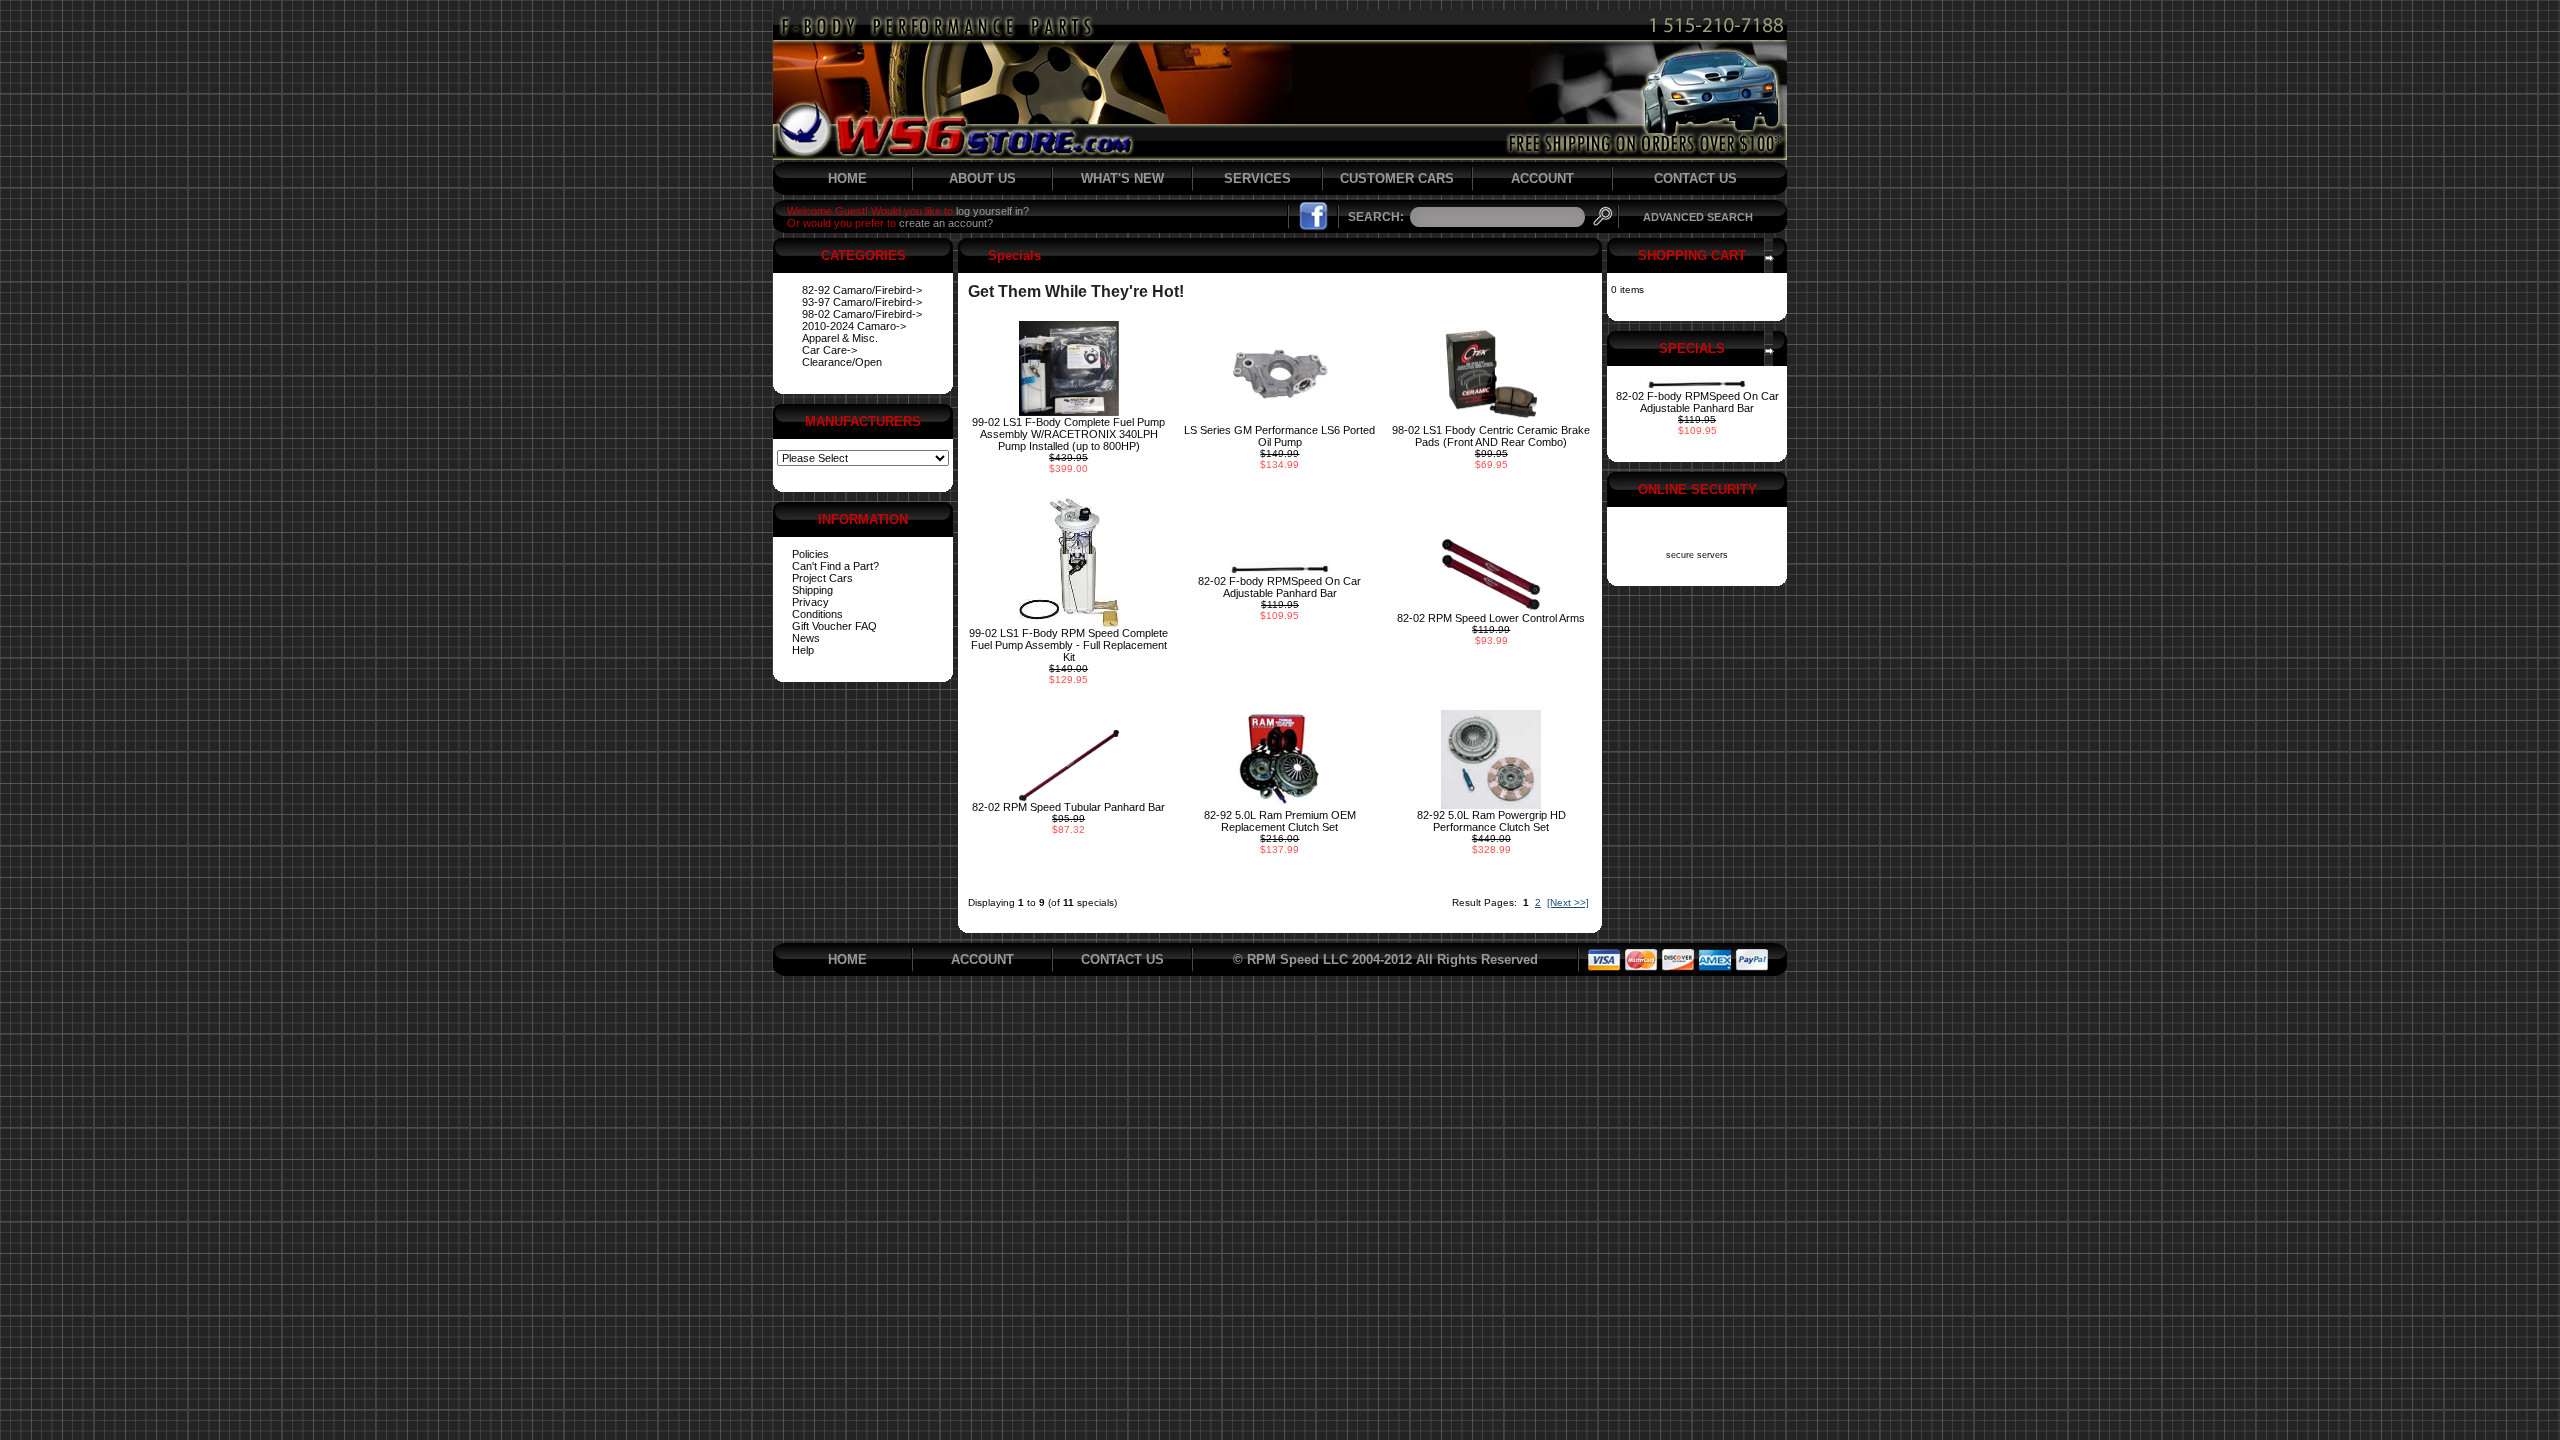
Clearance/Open (842, 362)
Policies (810, 554)
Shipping (812, 590)
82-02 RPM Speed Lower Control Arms (1491, 618)
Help (803, 650)
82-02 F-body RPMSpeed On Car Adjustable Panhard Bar (1279, 587)
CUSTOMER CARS (1397, 178)
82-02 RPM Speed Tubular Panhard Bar (1068, 807)
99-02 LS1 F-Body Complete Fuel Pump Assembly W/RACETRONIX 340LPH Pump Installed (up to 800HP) (1068, 434)
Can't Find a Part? (835, 566)
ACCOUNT (1542, 178)
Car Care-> (829, 350)
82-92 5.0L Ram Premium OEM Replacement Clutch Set (1280, 821)
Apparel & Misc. (840, 338)
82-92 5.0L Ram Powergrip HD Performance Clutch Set (1491, 821)
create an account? (946, 223)
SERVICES (1257, 178)
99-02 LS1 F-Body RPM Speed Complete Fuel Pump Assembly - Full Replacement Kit (1068, 645)
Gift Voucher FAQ (834, 626)
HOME (847, 178)
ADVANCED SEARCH (1698, 217)
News (806, 638)
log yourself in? (992, 211)
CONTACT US (1695, 178)
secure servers (1697, 555)
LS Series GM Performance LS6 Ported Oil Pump (1279, 436)
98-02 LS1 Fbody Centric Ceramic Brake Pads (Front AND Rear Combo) (1491, 436)
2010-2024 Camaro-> (854, 326)
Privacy (810, 602)
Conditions (817, 614)
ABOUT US (982, 178)
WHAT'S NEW (1122, 178)
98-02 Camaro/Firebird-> (862, 314)
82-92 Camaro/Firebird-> (862, 290)
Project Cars (822, 578)
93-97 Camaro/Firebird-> (862, 302)
